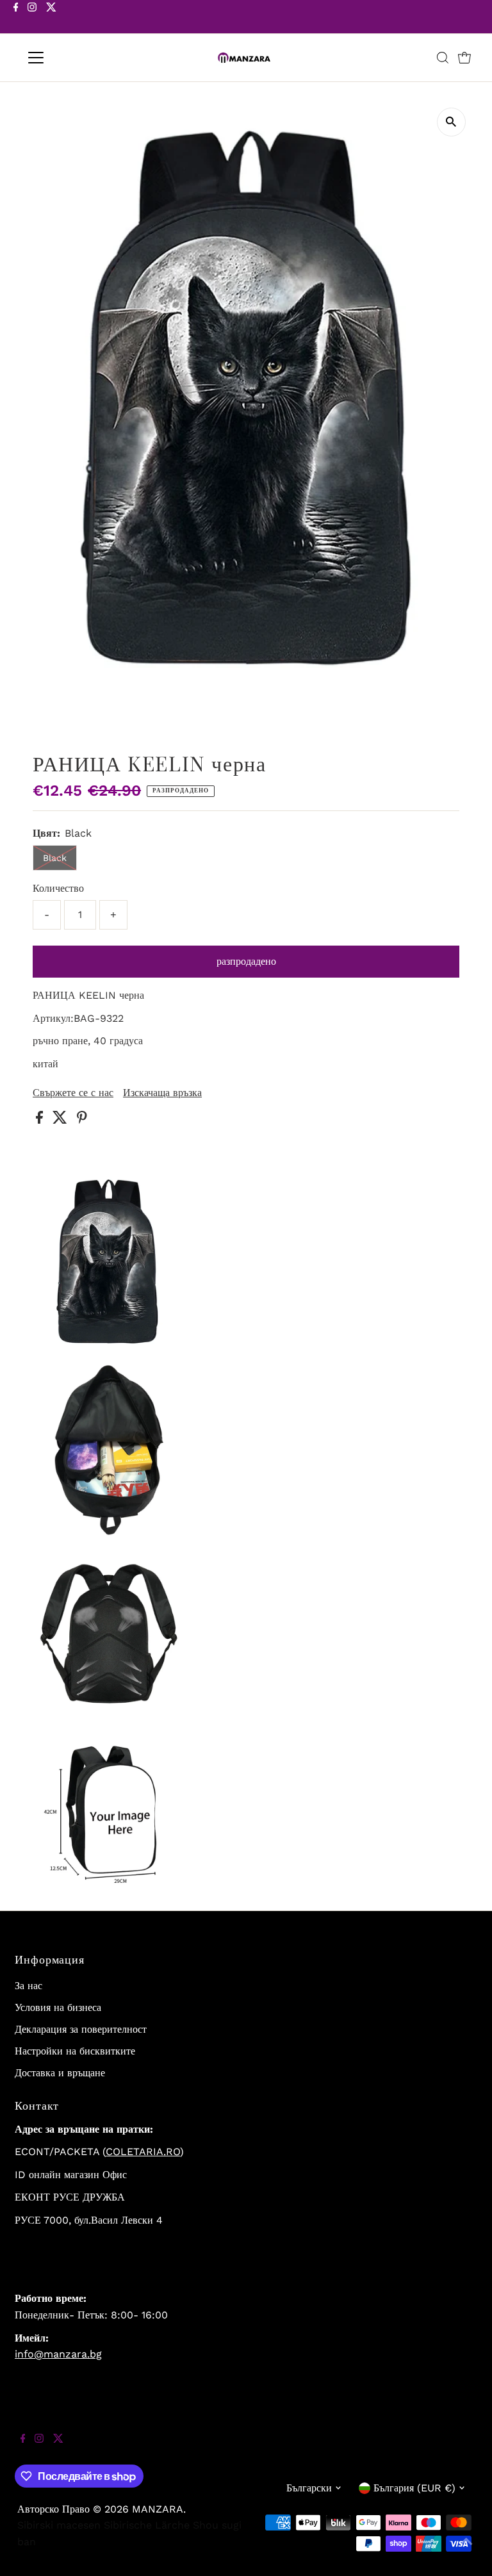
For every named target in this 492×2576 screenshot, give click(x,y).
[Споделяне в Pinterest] (82, 1120)
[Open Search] (443, 58)
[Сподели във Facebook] (41, 1120)
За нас (29, 1986)
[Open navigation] (73, 58)
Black (55, 858)
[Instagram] (32, 18)
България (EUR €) (414, 2488)
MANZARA (158, 2509)
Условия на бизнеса (58, 2007)
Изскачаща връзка (162, 1093)
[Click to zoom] (451, 122)
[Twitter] (51, 18)
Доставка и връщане (60, 2073)
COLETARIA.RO (143, 2152)
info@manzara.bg (58, 2354)
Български (309, 2488)
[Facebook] (16, 18)
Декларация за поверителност (81, 2029)
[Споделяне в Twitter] (61, 1120)
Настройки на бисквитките (75, 2051)
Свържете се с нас (73, 1093)
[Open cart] (464, 58)
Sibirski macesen (59, 2525)
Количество (58, 888)
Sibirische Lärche (147, 2525)
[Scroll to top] (466, 2550)
